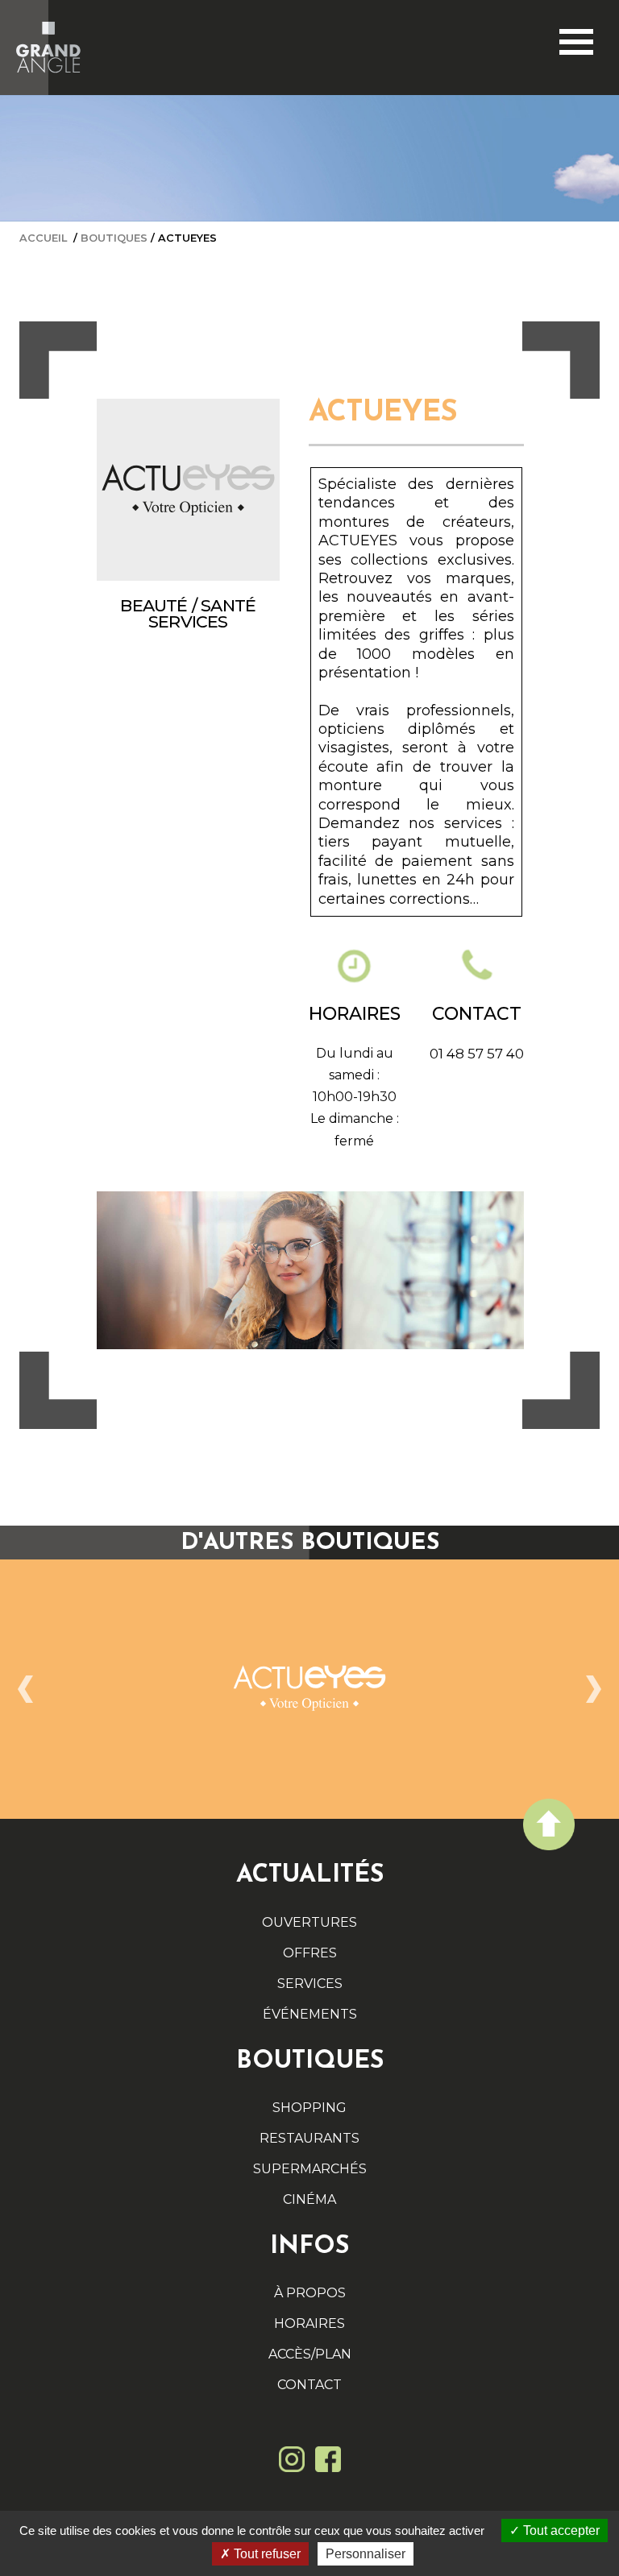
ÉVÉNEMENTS (310, 2014)
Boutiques (114, 238)
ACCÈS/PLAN (310, 2354)
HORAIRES (309, 2323)
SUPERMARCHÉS (310, 2169)
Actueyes (187, 238)
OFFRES (310, 1953)
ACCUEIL (43, 238)
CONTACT (309, 2385)
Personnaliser (366, 2554)
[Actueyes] (309, 1690)
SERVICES (310, 1984)
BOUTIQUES (310, 2062)
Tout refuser (266, 2554)
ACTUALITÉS (310, 1876)
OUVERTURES (309, 1922)
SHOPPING (309, 2108)
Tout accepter (560, 2530)
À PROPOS (310, 2293)
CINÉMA (309, 2199)
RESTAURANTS (309, 2138)
